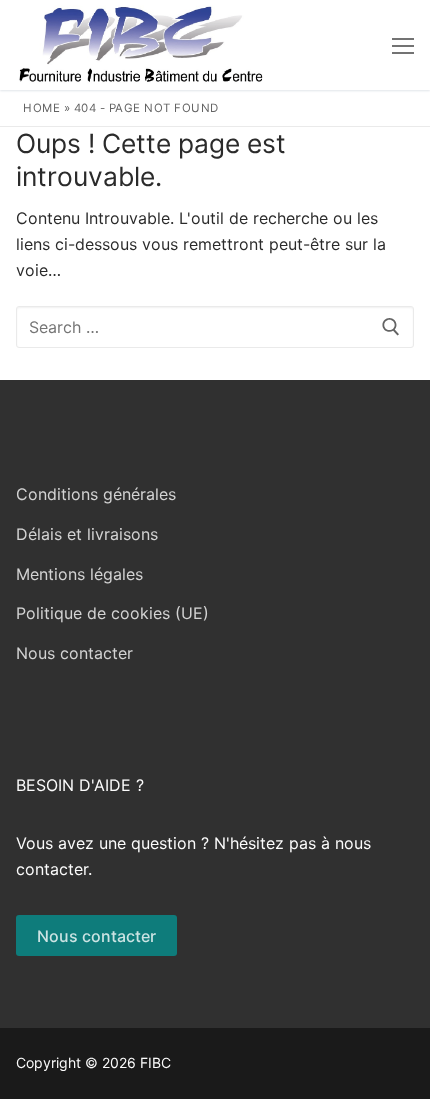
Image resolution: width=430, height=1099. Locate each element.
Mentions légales (79, 574)
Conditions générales (96, 494)
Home (41, 108)
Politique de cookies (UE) (112, 613)
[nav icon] (403, 45)
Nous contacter (74, 653)
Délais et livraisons (87, 534)
